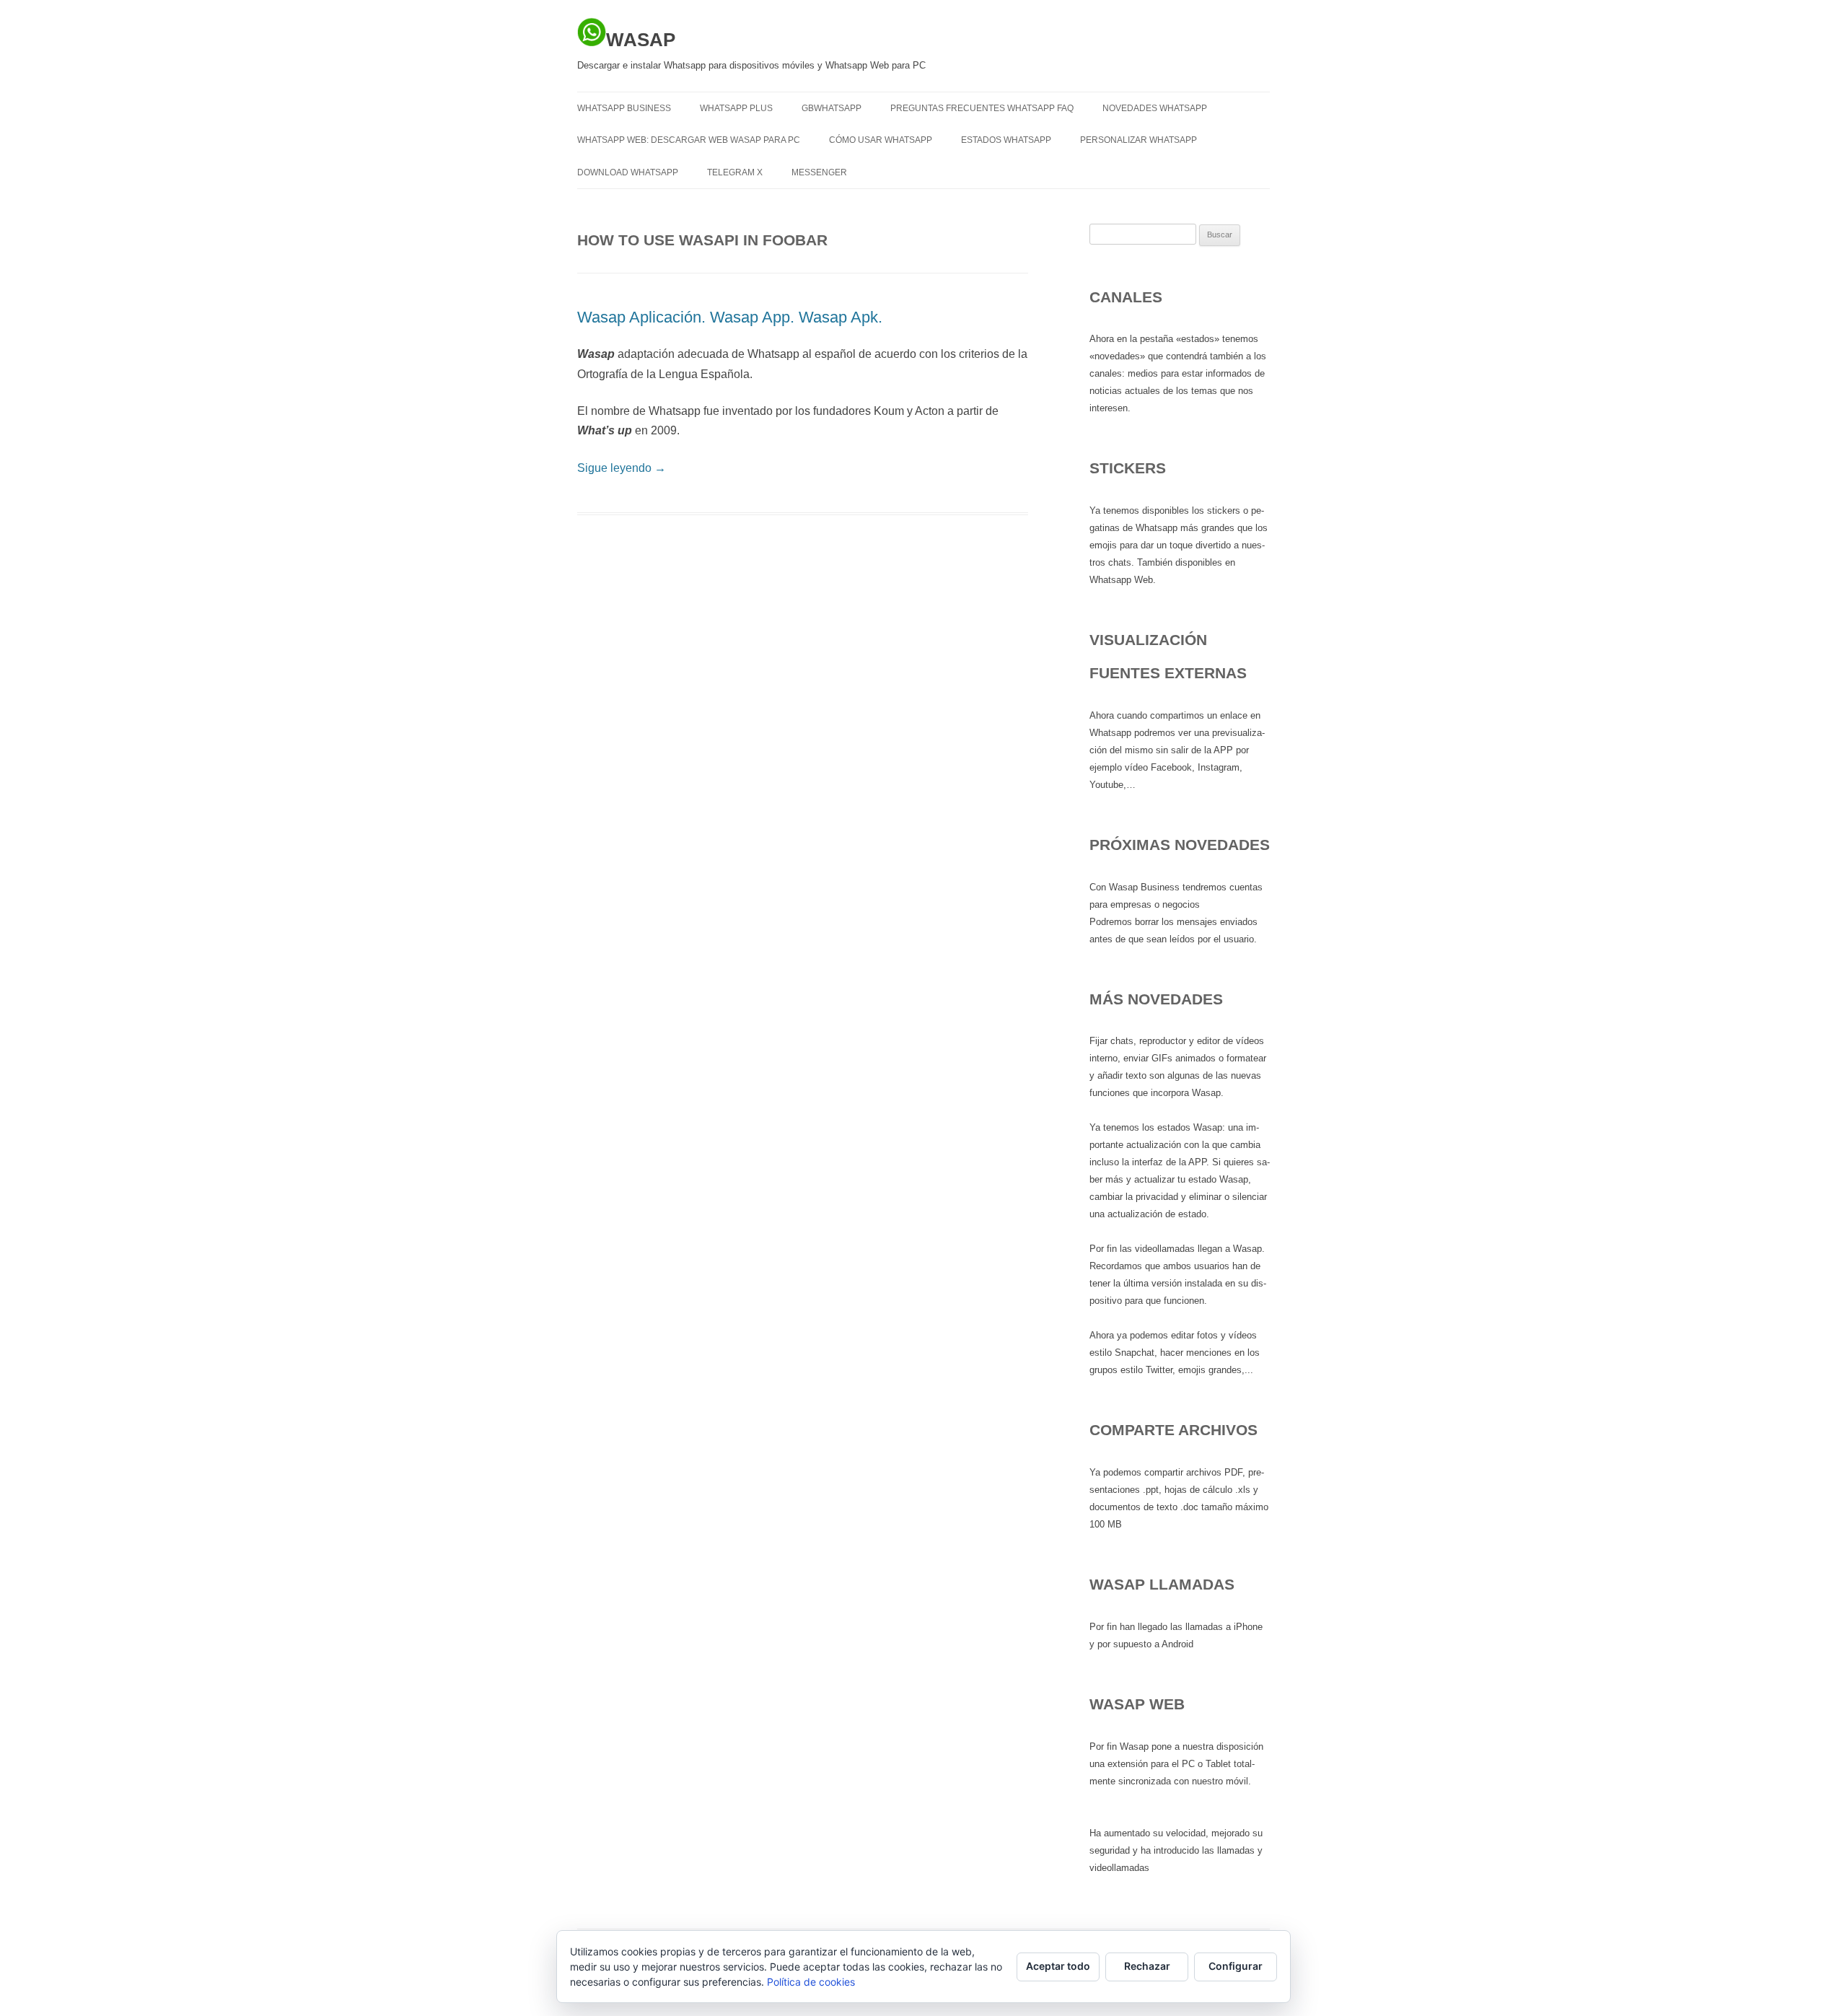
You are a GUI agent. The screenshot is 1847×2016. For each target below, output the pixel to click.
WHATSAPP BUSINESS (624, 108)
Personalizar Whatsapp (1139, 140)
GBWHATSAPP (832, 108)
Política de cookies (811, 1982)
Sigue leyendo (622, 468)
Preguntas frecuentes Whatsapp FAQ (982, 108)
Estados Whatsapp (1006, 140)
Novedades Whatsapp (1155, 108)
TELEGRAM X (735, 172)
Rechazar (1147, 1966)
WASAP (641, 40)
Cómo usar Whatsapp (881, 140)
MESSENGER (819, 172)
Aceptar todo (1058, 1966)
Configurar (1236, 1966)
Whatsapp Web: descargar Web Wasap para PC (689, 140)
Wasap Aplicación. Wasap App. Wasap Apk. (730, 317)
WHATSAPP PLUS (736, 108)
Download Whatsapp (628, 172)
